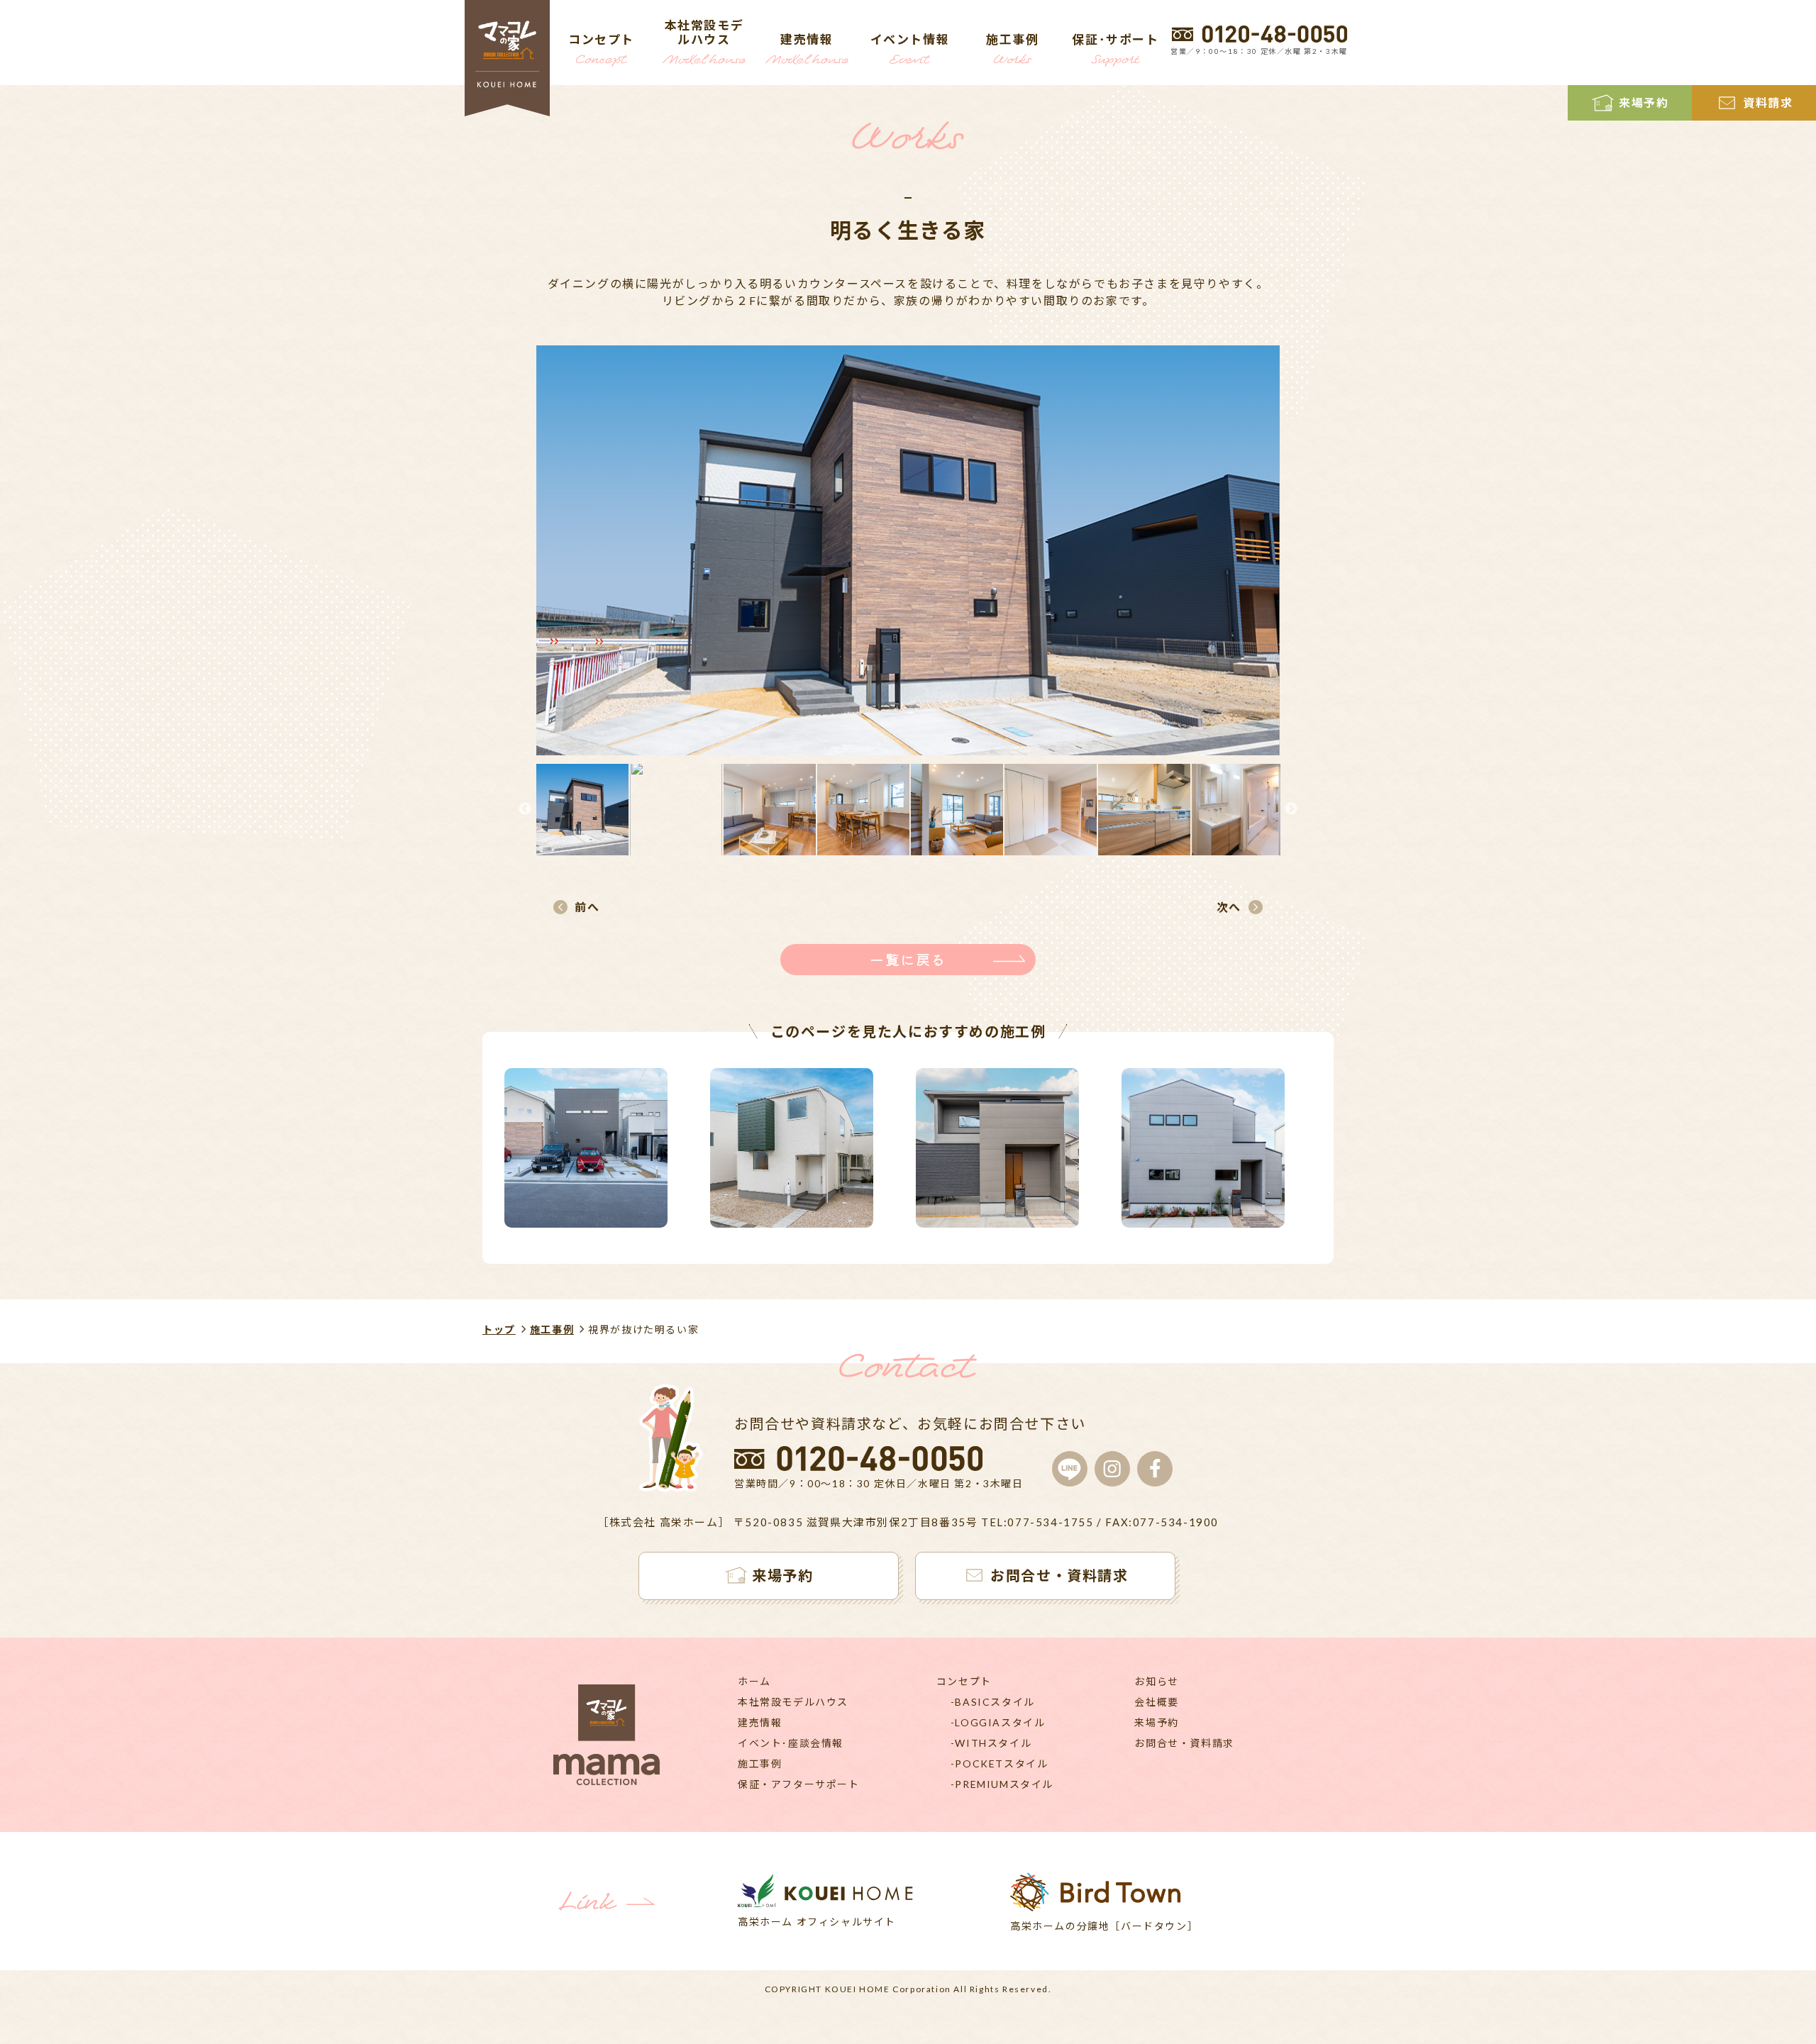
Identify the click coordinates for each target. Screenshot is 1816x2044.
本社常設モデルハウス (793, 1702)
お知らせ (1156, 1681)
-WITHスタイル (991, 1743)
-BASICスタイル (993, 1702)
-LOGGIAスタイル (998, 1722)
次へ (1229, 907)
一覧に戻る (908, 959)
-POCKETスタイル (1000, 1763)
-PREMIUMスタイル (1002, 1784)
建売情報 (760, 1722)
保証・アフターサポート (799, 1784)
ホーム (754, 1681)
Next (1291, 809)
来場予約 (1156, 1722)
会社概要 (1156, 1702)
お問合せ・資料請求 (1184, 1743)
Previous (525, 809)
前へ (587, 907)
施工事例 (552, 1329)
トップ (499, 1329)
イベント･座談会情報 (791, 1743)
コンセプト (964, 1681)
